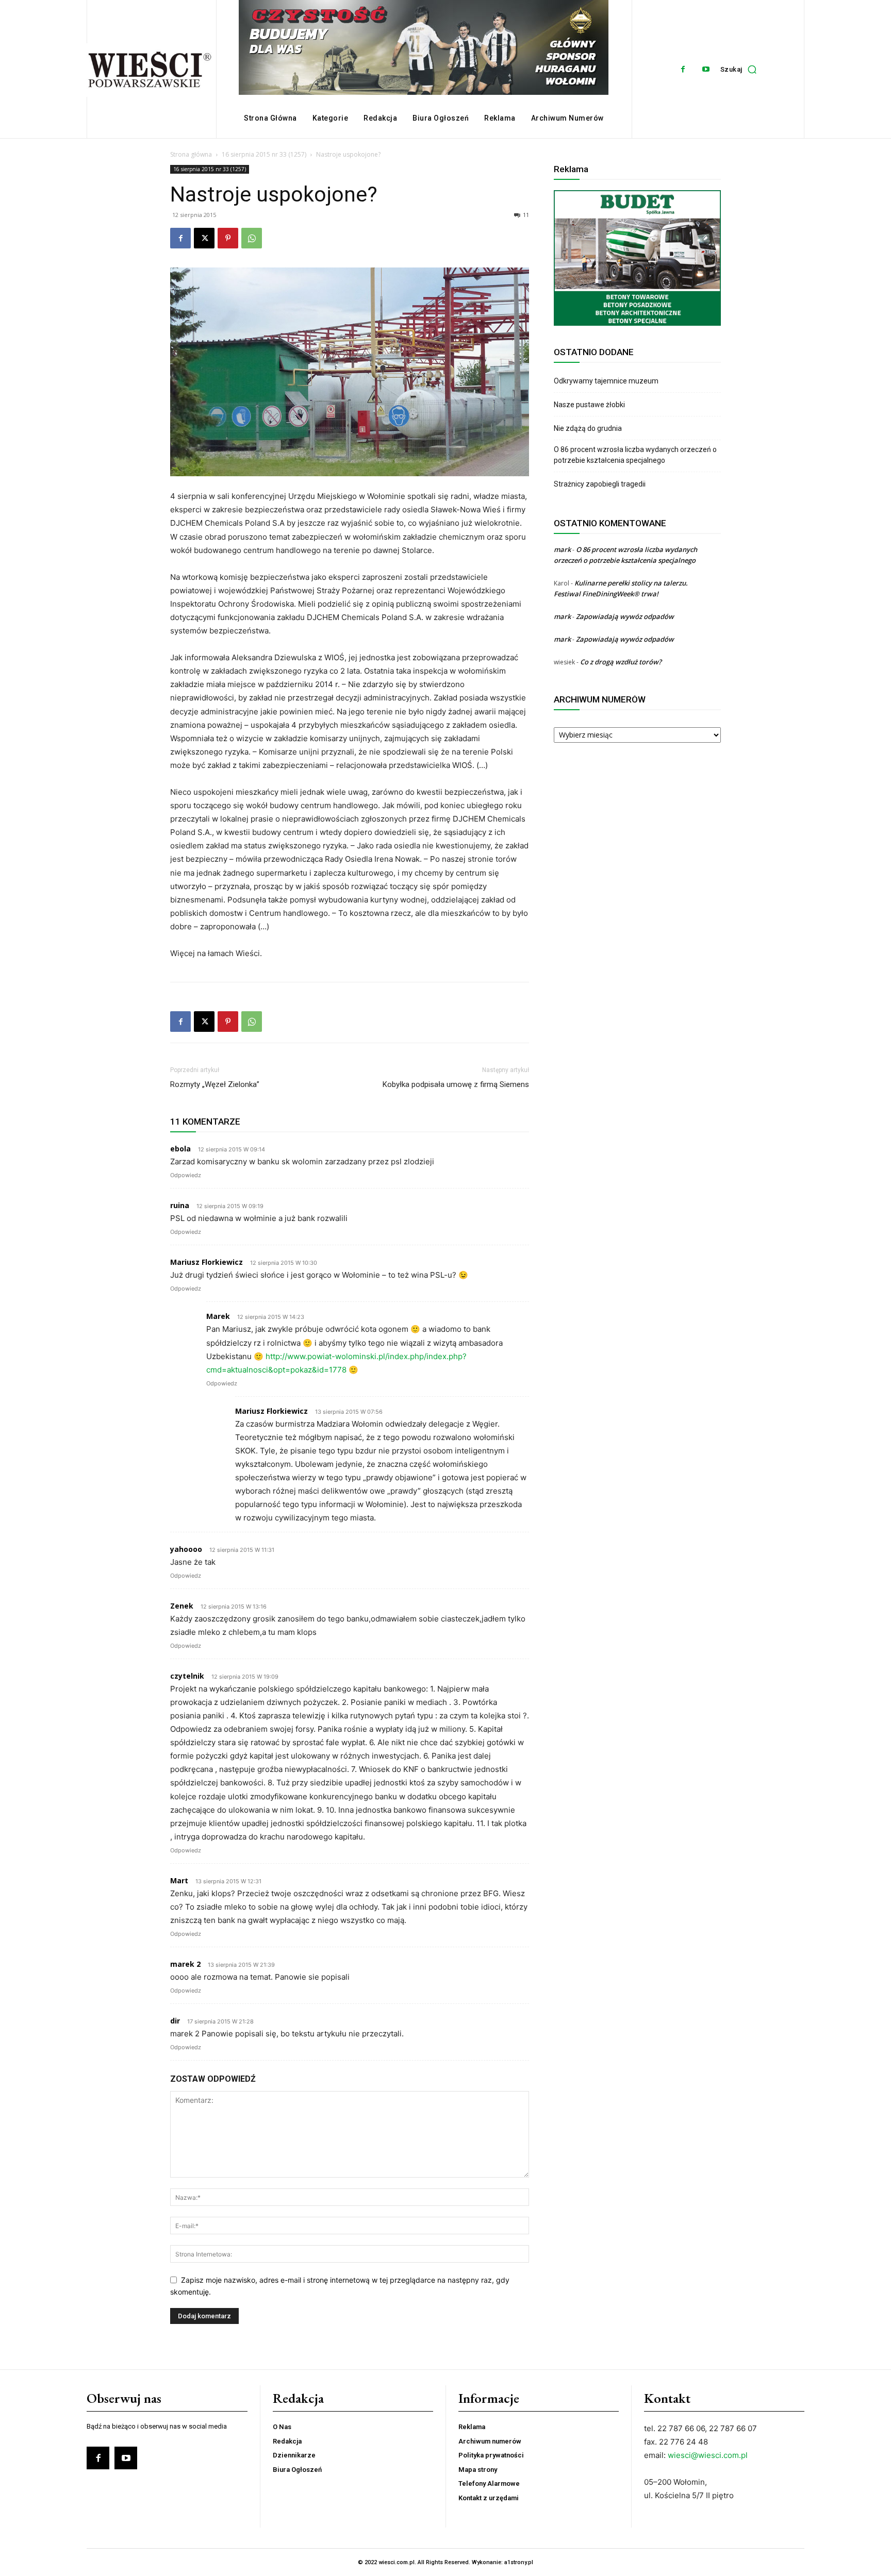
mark (562, 549)
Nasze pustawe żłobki (589, 405)
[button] (741, 69)
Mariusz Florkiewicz (207, 1262)
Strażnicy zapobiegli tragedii (600, 484)
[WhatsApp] (252, 238)
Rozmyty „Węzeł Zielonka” (215, 1084)
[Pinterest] (228, 238)
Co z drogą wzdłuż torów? (622, 662)
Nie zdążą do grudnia (588, 428)
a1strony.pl (519, 2562)
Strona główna (191, 154)
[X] (204, 238)
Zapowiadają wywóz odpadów (625, 616)
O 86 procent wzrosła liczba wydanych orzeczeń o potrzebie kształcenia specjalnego (635, 455)
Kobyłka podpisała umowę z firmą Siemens (456, 1084)
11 (526, 215)
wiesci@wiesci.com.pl (708, 2455)
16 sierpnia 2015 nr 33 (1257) (264, 154)
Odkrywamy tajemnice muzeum (606, 381)
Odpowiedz (186, 1175)
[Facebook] (683, 69)
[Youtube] (706, 69)
